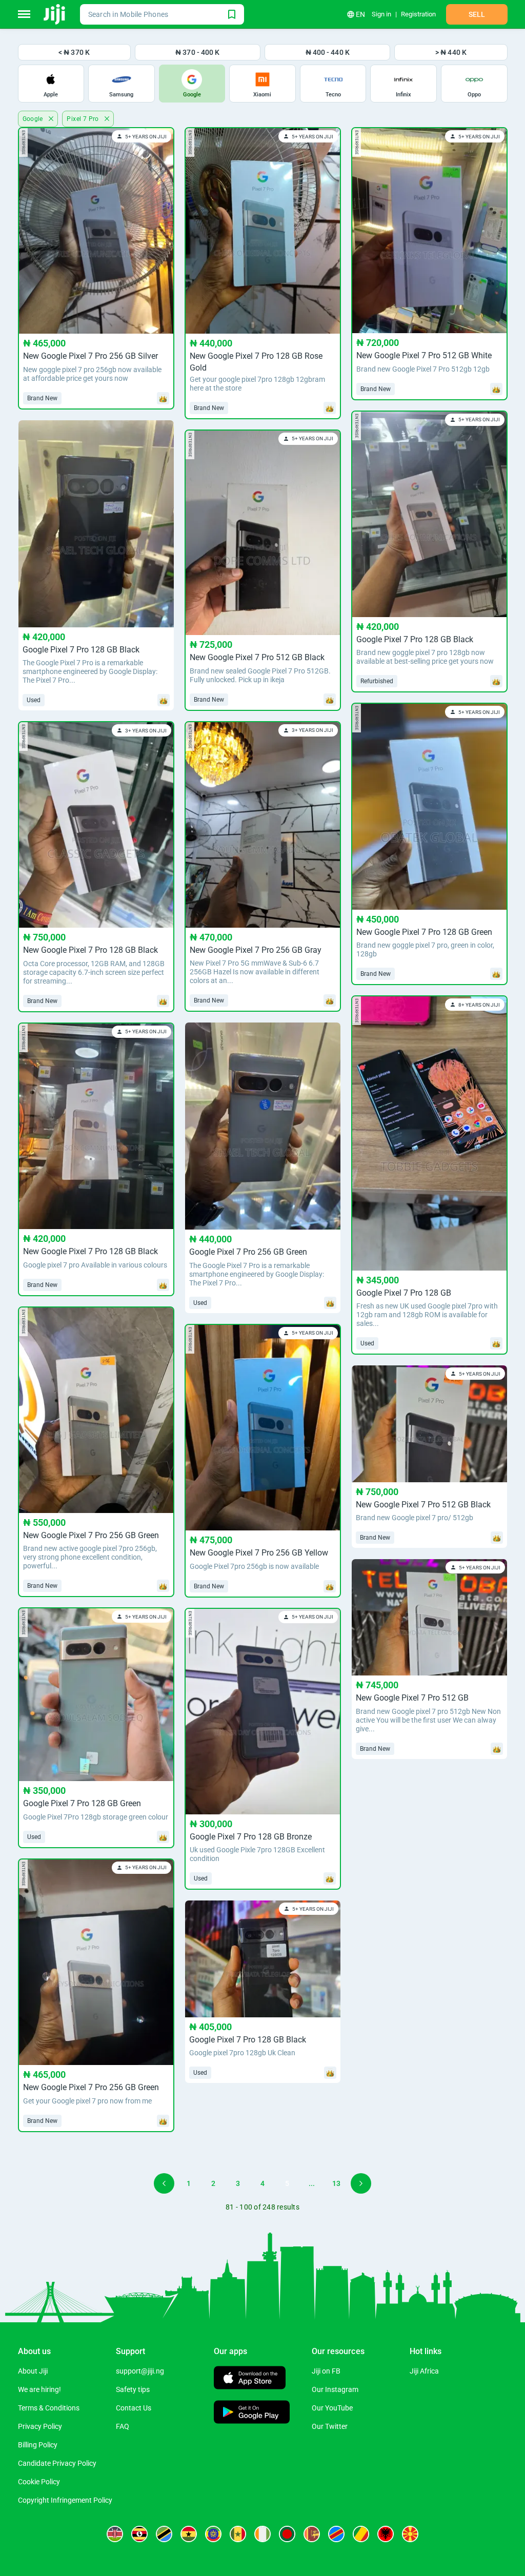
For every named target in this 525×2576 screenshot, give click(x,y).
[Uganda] (139, 2534)
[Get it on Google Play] (252, 2413)
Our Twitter (330, 2426)
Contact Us (134, 2408)
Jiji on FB (326, 2371)
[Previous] (164, 2183)
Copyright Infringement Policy (65, 2500)
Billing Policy (38, 2445)
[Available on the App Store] (250, 2379)
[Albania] (386, 2534)
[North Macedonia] (410, 2534)
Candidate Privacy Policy (57, 2463)
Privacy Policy (40, 2426)
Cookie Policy (39, 2482)
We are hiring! (39, 2389)
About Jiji (33, 2371)
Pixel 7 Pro (84, 119)
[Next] (361, 2183)
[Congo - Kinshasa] (336, 2534)
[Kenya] (115, 2534)
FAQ (123, 2426)
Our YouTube (332, 2408)
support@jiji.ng (140, 2371)
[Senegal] (238, 2534)
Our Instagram (335, 2389)
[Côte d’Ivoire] (262, 2534)
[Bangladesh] (287, 2534)
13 (336, 2183)
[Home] (55, 14)
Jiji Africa (424, 2371)
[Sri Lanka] (312, 2534)
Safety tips (133, 2389)
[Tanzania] (164, 2534)
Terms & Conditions (49, 2408)
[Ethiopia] (213, 2534)
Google (34, 119)
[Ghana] (189, 2534)
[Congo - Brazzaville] (361, 2534)
